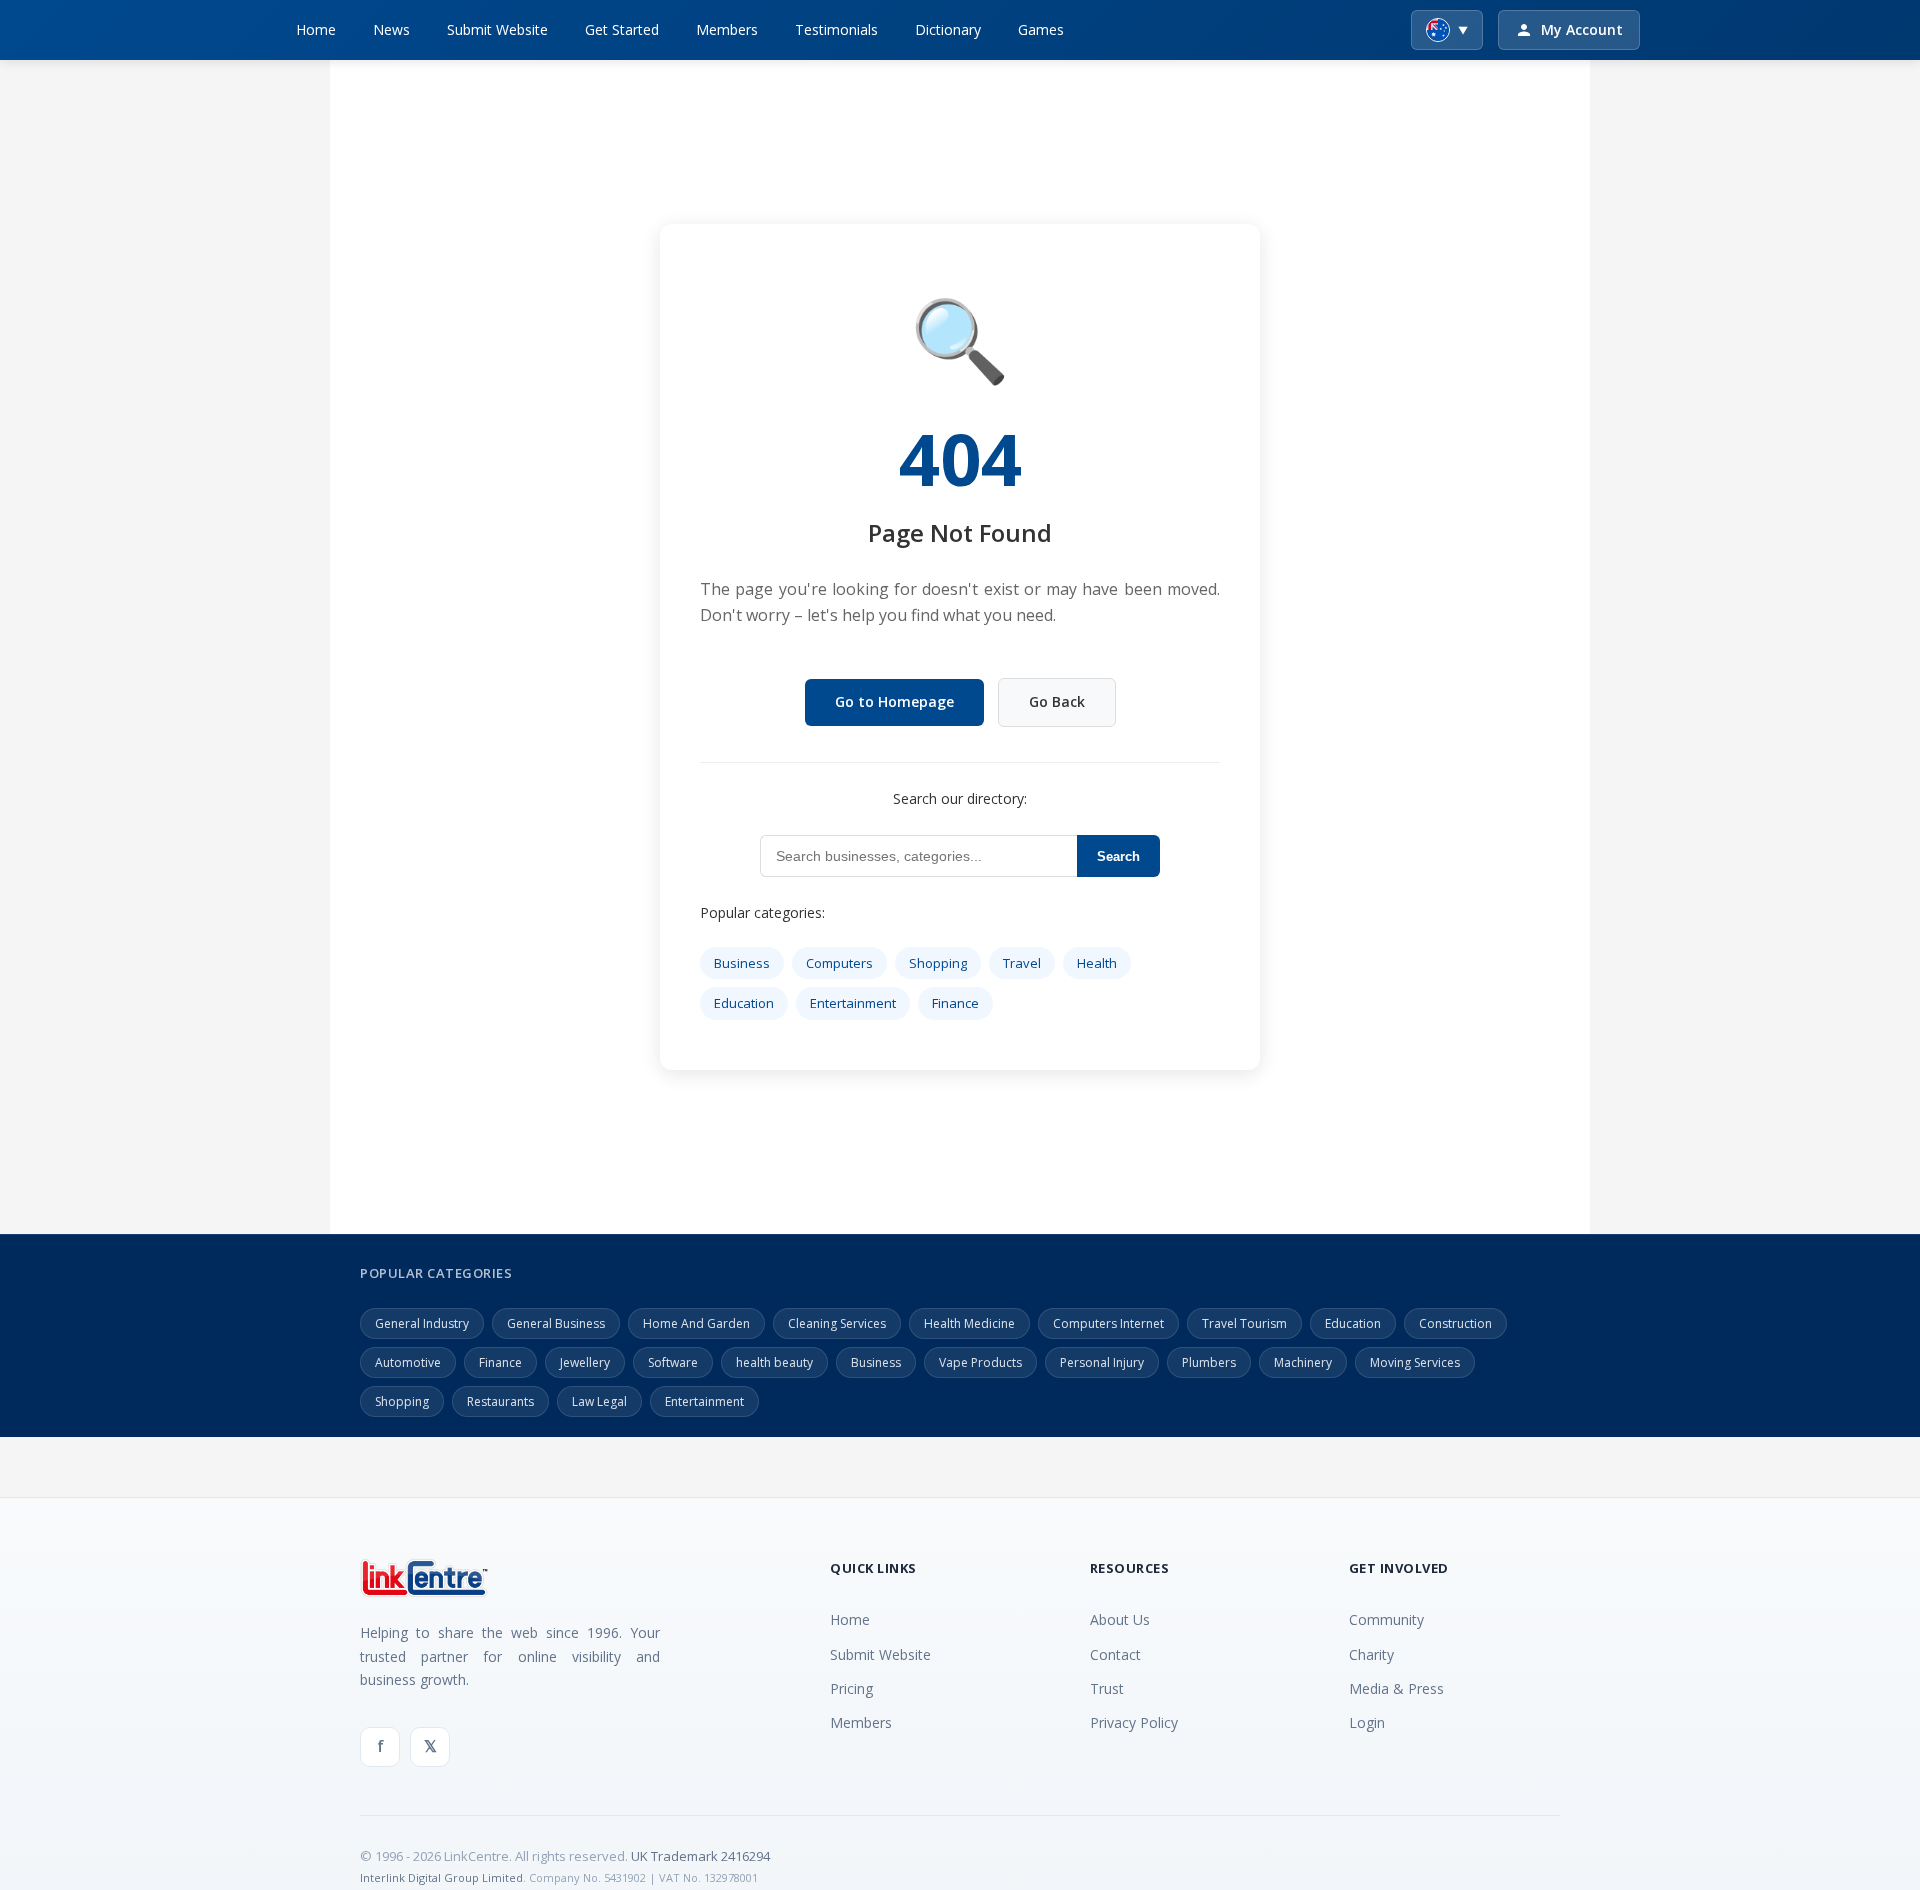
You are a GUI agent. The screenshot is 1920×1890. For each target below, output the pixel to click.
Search (1118, 856)
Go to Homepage (894, 701)
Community (1386, 1619)
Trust (1107, 1688)
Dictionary (948, 29)
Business (742, 963)
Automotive (408, 1362)
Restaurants (500, 1401)
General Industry (422, 1323)
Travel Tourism (1244, 1323)
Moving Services (1415, 1362)
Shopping (938, 963)
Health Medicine (969, 1323)
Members (727, 29)
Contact (1115, 1654)
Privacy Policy (1134, 1722)
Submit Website (497, 29)
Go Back (1057, 701)
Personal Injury (1102, 1362)
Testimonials (836, 29)
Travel (1022, 963)
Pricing (851, 1688)
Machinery (1303, 1362)
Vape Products (980, 1362)
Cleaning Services (837, 1323)
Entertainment (853, 1003)
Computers (839, 963)
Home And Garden (696, 1323)
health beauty (774, 1362)
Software (673, 1362)
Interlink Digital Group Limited (441, 1877)
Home (316, 29)
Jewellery (585, 1362)
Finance (955, 1003)
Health (1097, 963)
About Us (1120, 1619)
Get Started (622, 29)
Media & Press (1396, 1688)
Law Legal (599, 1401)
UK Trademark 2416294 (700, 1856)
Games (1041, 29)
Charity (1371, 1654)
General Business (556, 1323)
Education (744, 1003)
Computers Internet (1108, 1323)
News (391, 29)
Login (1367, 1722)
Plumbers (1209, 1362)
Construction (1455, 1323)
